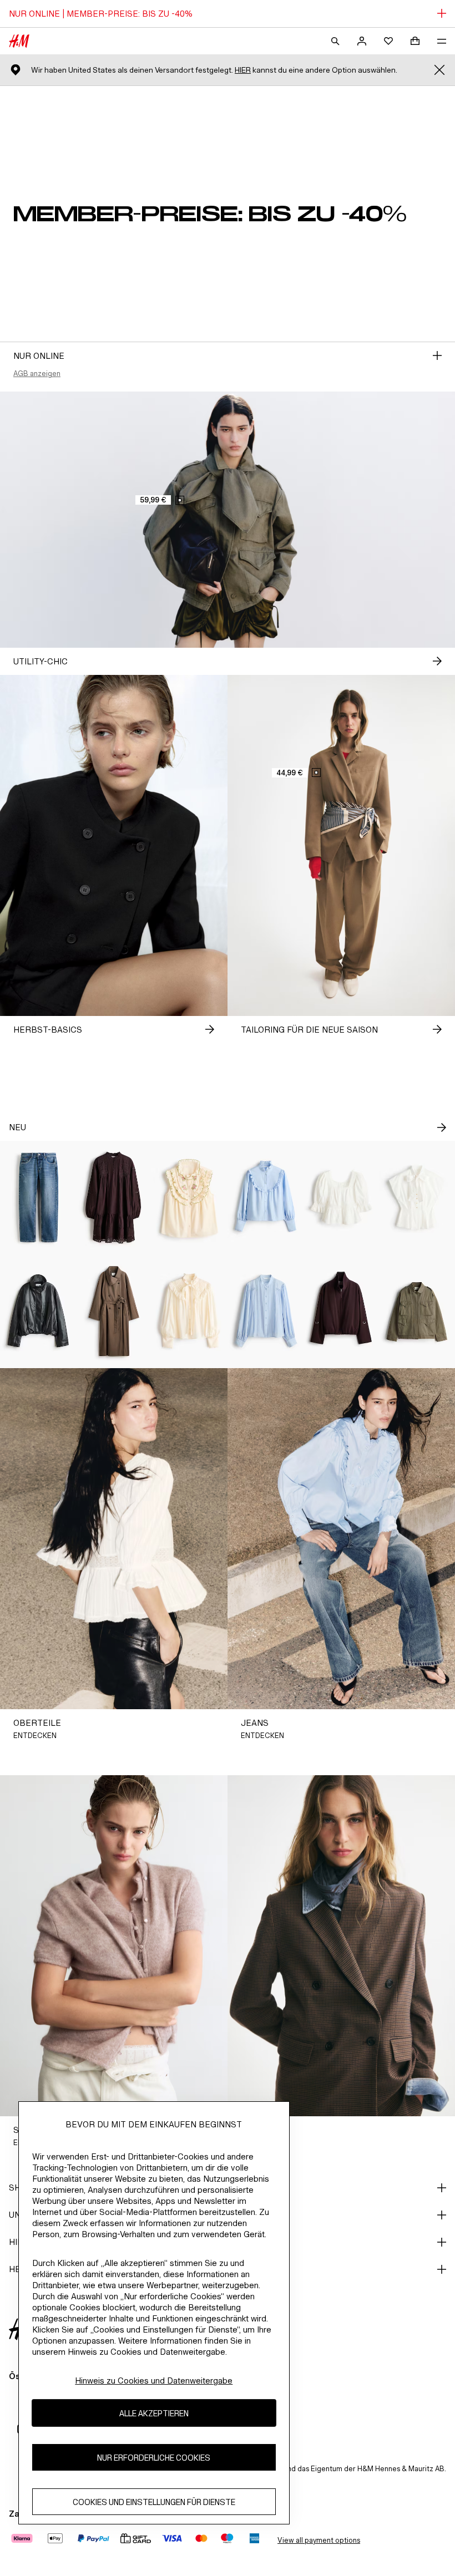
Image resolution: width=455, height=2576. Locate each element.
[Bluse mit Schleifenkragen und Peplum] (417, 1198)
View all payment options (319, 2540)
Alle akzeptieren (154, 2413)
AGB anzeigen (37, 374)
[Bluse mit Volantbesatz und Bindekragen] (189, 1311)
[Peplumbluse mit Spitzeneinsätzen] (342, 1198)
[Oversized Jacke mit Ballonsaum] (38, 1311)
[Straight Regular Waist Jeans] (38, 1198)
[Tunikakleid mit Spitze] (114, 1198)
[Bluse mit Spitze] (266, 1311)
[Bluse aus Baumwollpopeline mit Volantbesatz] (266, 1198)
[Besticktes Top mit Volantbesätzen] (189, 1198)
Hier (243, 70)
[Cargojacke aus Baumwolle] (417, 1311)
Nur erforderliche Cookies (154, 2458)
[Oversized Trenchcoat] (114, 1311)
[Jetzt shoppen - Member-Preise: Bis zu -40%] (437, 355)
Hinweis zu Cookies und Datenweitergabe (154, 2381)
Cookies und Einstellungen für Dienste (154, 2502)
